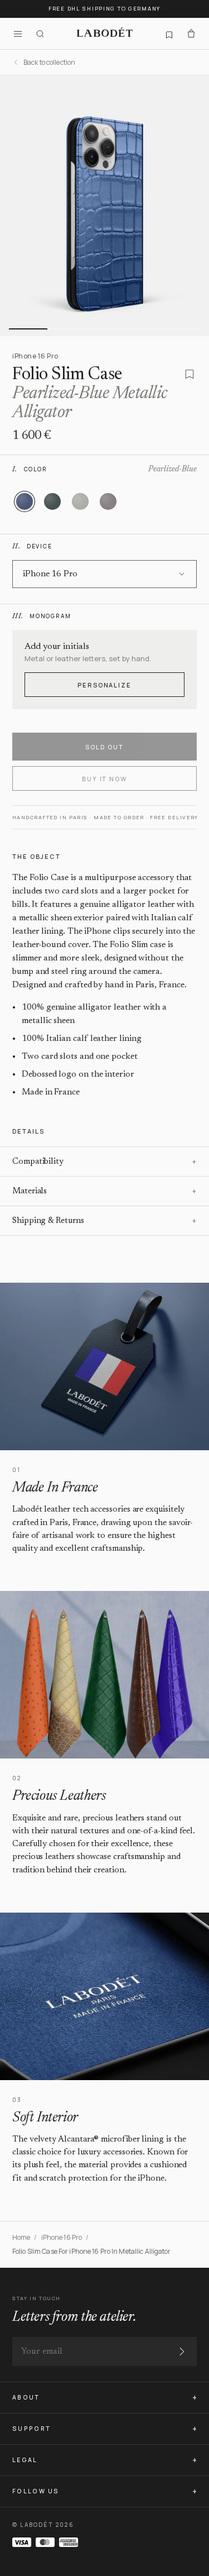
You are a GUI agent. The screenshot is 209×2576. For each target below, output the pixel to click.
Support (31, 2429)
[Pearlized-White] (80, 501)
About (26, 2397)
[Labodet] (105, 34)
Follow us (36, 2491)
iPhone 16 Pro (62, 2237)
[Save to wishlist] (189, 374)
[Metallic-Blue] (52, 501)
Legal (25, 2460)
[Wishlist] (169, 34)
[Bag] (191, 34)
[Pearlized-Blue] (25, 501)
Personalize (105, 685)
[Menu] (18, 34)
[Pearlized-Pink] (108, 501)
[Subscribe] (182, 2352)
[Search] (40, 34)
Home (21, 2237)
